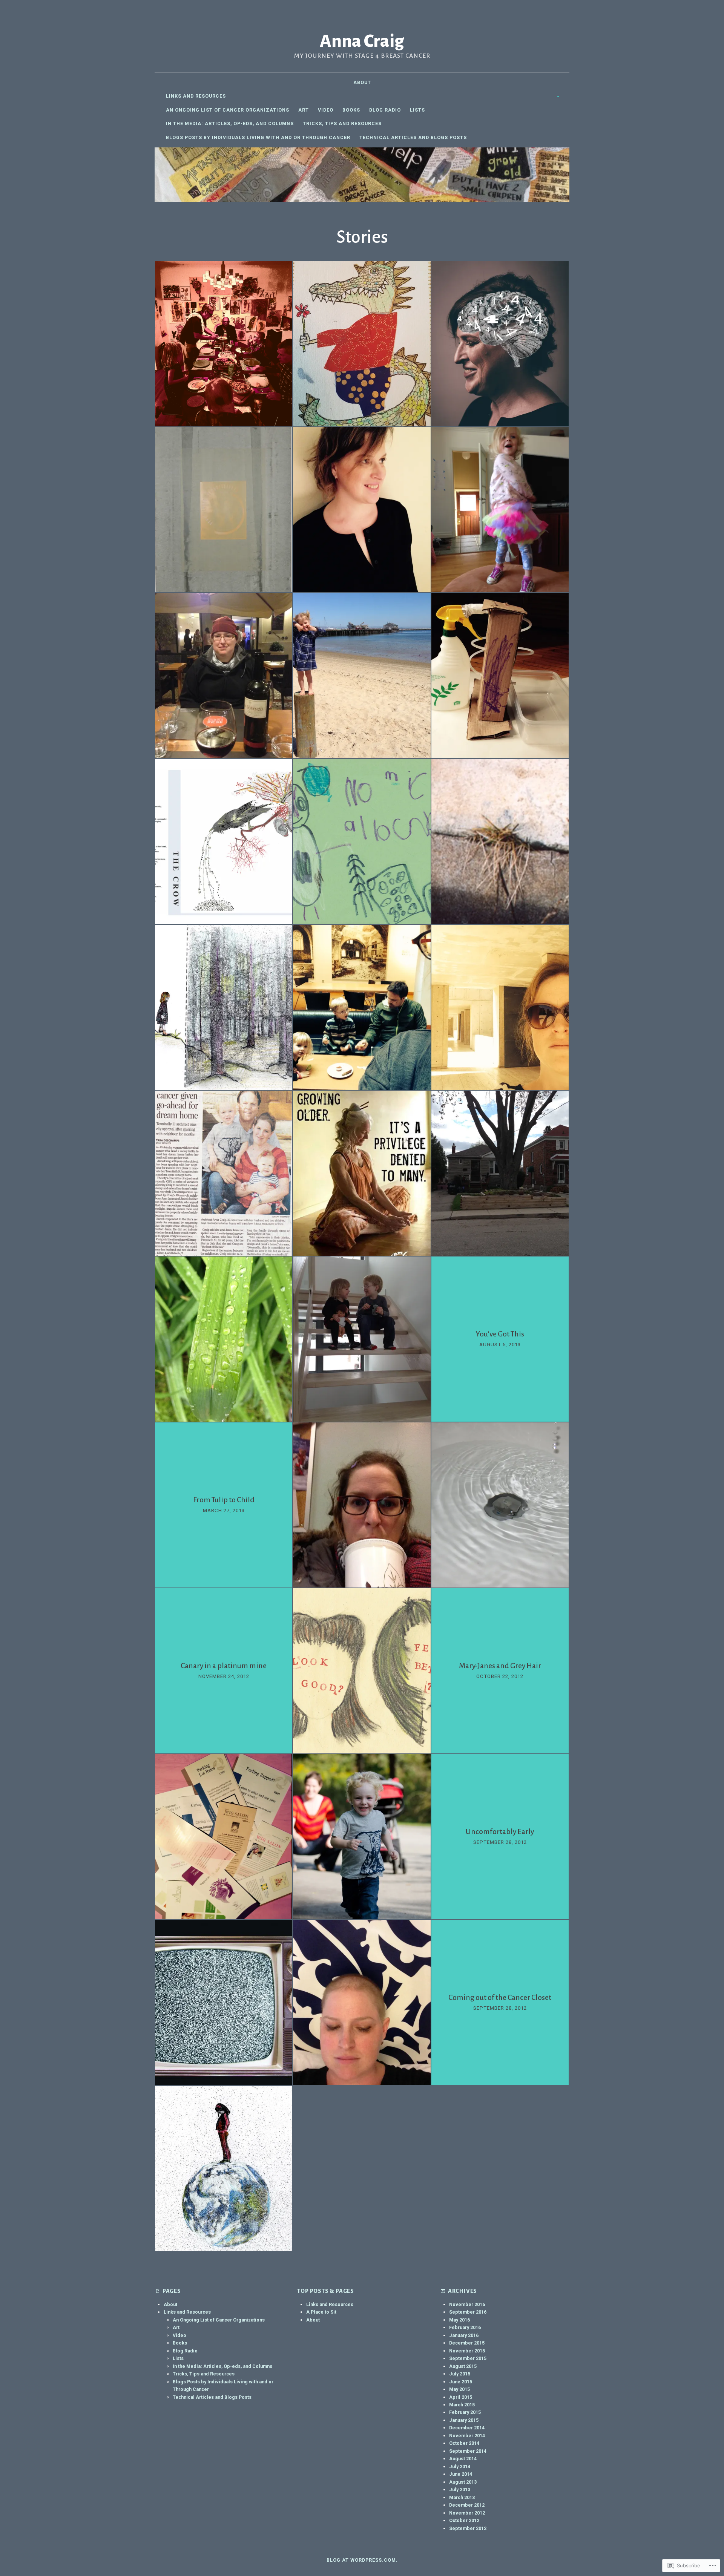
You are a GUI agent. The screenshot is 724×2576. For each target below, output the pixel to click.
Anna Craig (362, 41)
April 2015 (461, 2397)
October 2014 (464, 2443)
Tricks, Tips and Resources (342, 123)
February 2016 (465, 2327)
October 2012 (464, 2520)
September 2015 (468, 2358)
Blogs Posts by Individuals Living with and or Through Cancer (258, 137)
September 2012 (468, 2528)
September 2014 (468, 2451)
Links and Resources (196, 96)
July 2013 (460, 2489)
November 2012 (467, 2513)
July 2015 (460, 2374)
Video (326, 110)
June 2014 (461, 2474)
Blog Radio (385, 110)
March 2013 (462, 2497)
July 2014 (460, 2466)
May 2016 (459, 2320)
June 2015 (461, 2382)
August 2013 (463, 2482)
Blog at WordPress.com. (362, 2560)
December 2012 (467, 2505)
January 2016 (464, 2335)
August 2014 (463, 2459)
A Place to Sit (321, 2312)
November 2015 (467, 2351)
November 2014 (467, 2436)
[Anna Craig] (362, 175)
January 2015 (464, 2420)
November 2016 (467, 2304)
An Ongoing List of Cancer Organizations (228, 110)
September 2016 (468, 2312)
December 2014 (467, 2428)
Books (351, 110)
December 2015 (467, 2343)
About (362, 82)
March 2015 (462, 2405)
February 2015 (465, 2412)
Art (304, 110)
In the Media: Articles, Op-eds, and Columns (230, 123)
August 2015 (463, 2366)
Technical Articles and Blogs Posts (413, 137)
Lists (417, 110)
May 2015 (459, 2389)
